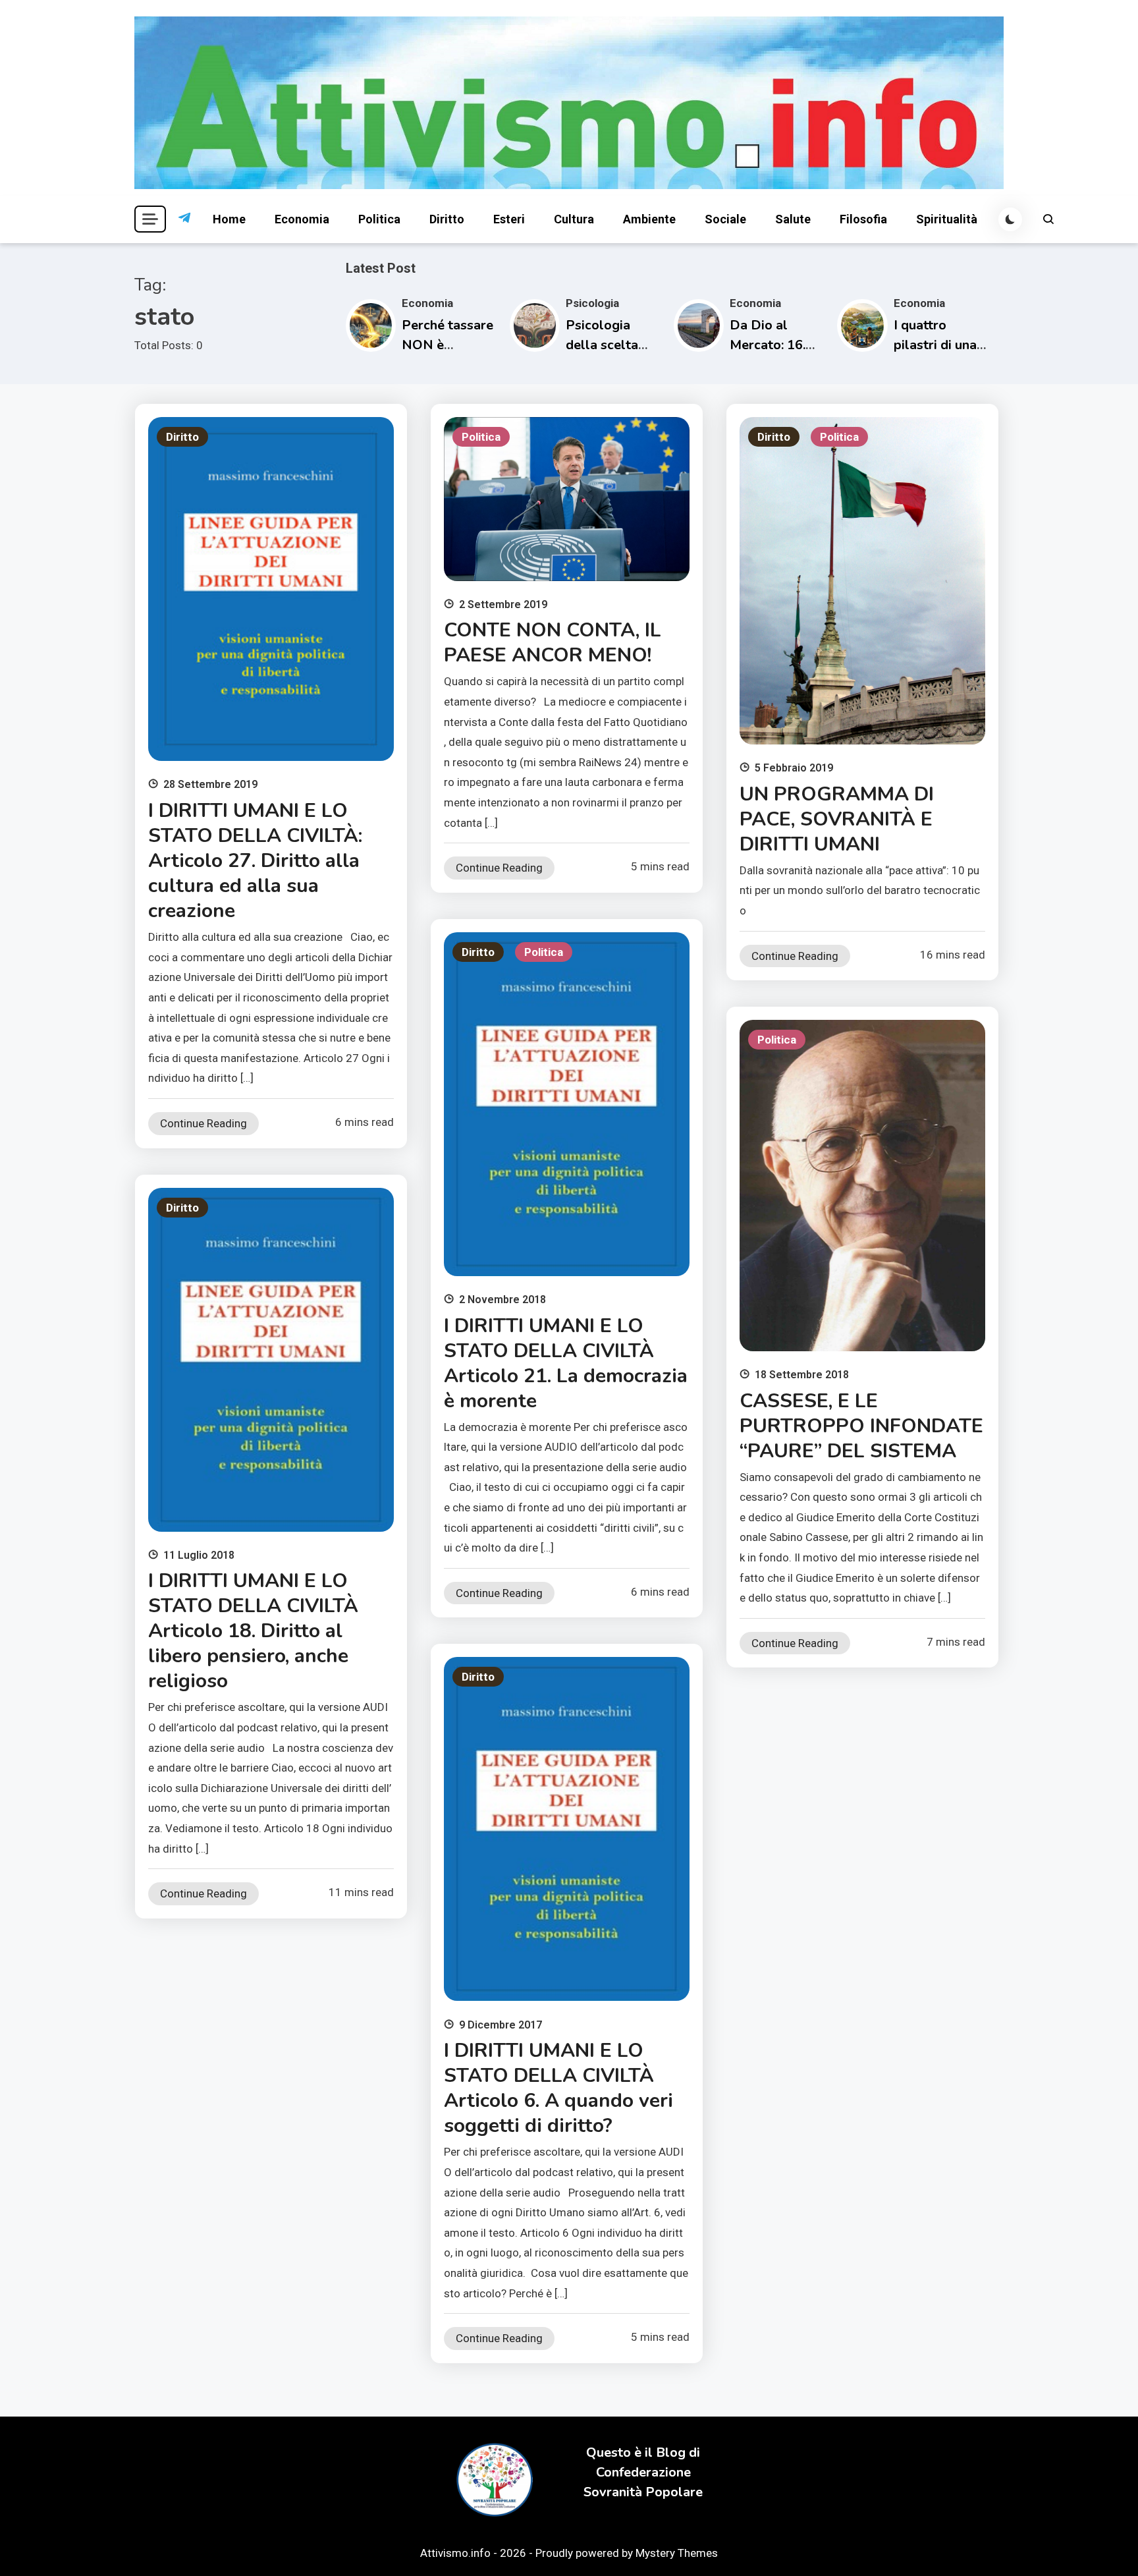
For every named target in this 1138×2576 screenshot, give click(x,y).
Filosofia (863, 219)
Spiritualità (947, 219)
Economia (302, 219)
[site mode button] (1010, 219)
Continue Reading (203, 1123)
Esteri (509, 219)
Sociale (725, 219)
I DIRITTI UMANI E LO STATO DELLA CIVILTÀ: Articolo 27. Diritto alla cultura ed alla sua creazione (255, 861)
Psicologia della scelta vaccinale (602, 345)
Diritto (447, 219)
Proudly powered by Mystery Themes (627, 2553)
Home (229, 219)
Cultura (574, 219)
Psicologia (592, 303)
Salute (793, 219)
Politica (379, 219)
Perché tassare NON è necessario (447, 345)
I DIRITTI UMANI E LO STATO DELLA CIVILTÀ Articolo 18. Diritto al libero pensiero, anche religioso (253, 1631)
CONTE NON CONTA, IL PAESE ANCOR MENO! (553, 643)
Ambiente (649, 219)
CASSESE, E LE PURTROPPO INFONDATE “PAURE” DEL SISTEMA (861, 1426)
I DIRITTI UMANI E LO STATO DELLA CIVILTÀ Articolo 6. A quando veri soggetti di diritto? (558, 2088)
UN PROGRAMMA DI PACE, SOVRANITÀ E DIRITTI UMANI (837, 819)
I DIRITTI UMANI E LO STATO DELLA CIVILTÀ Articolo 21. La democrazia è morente (566, 1363)
